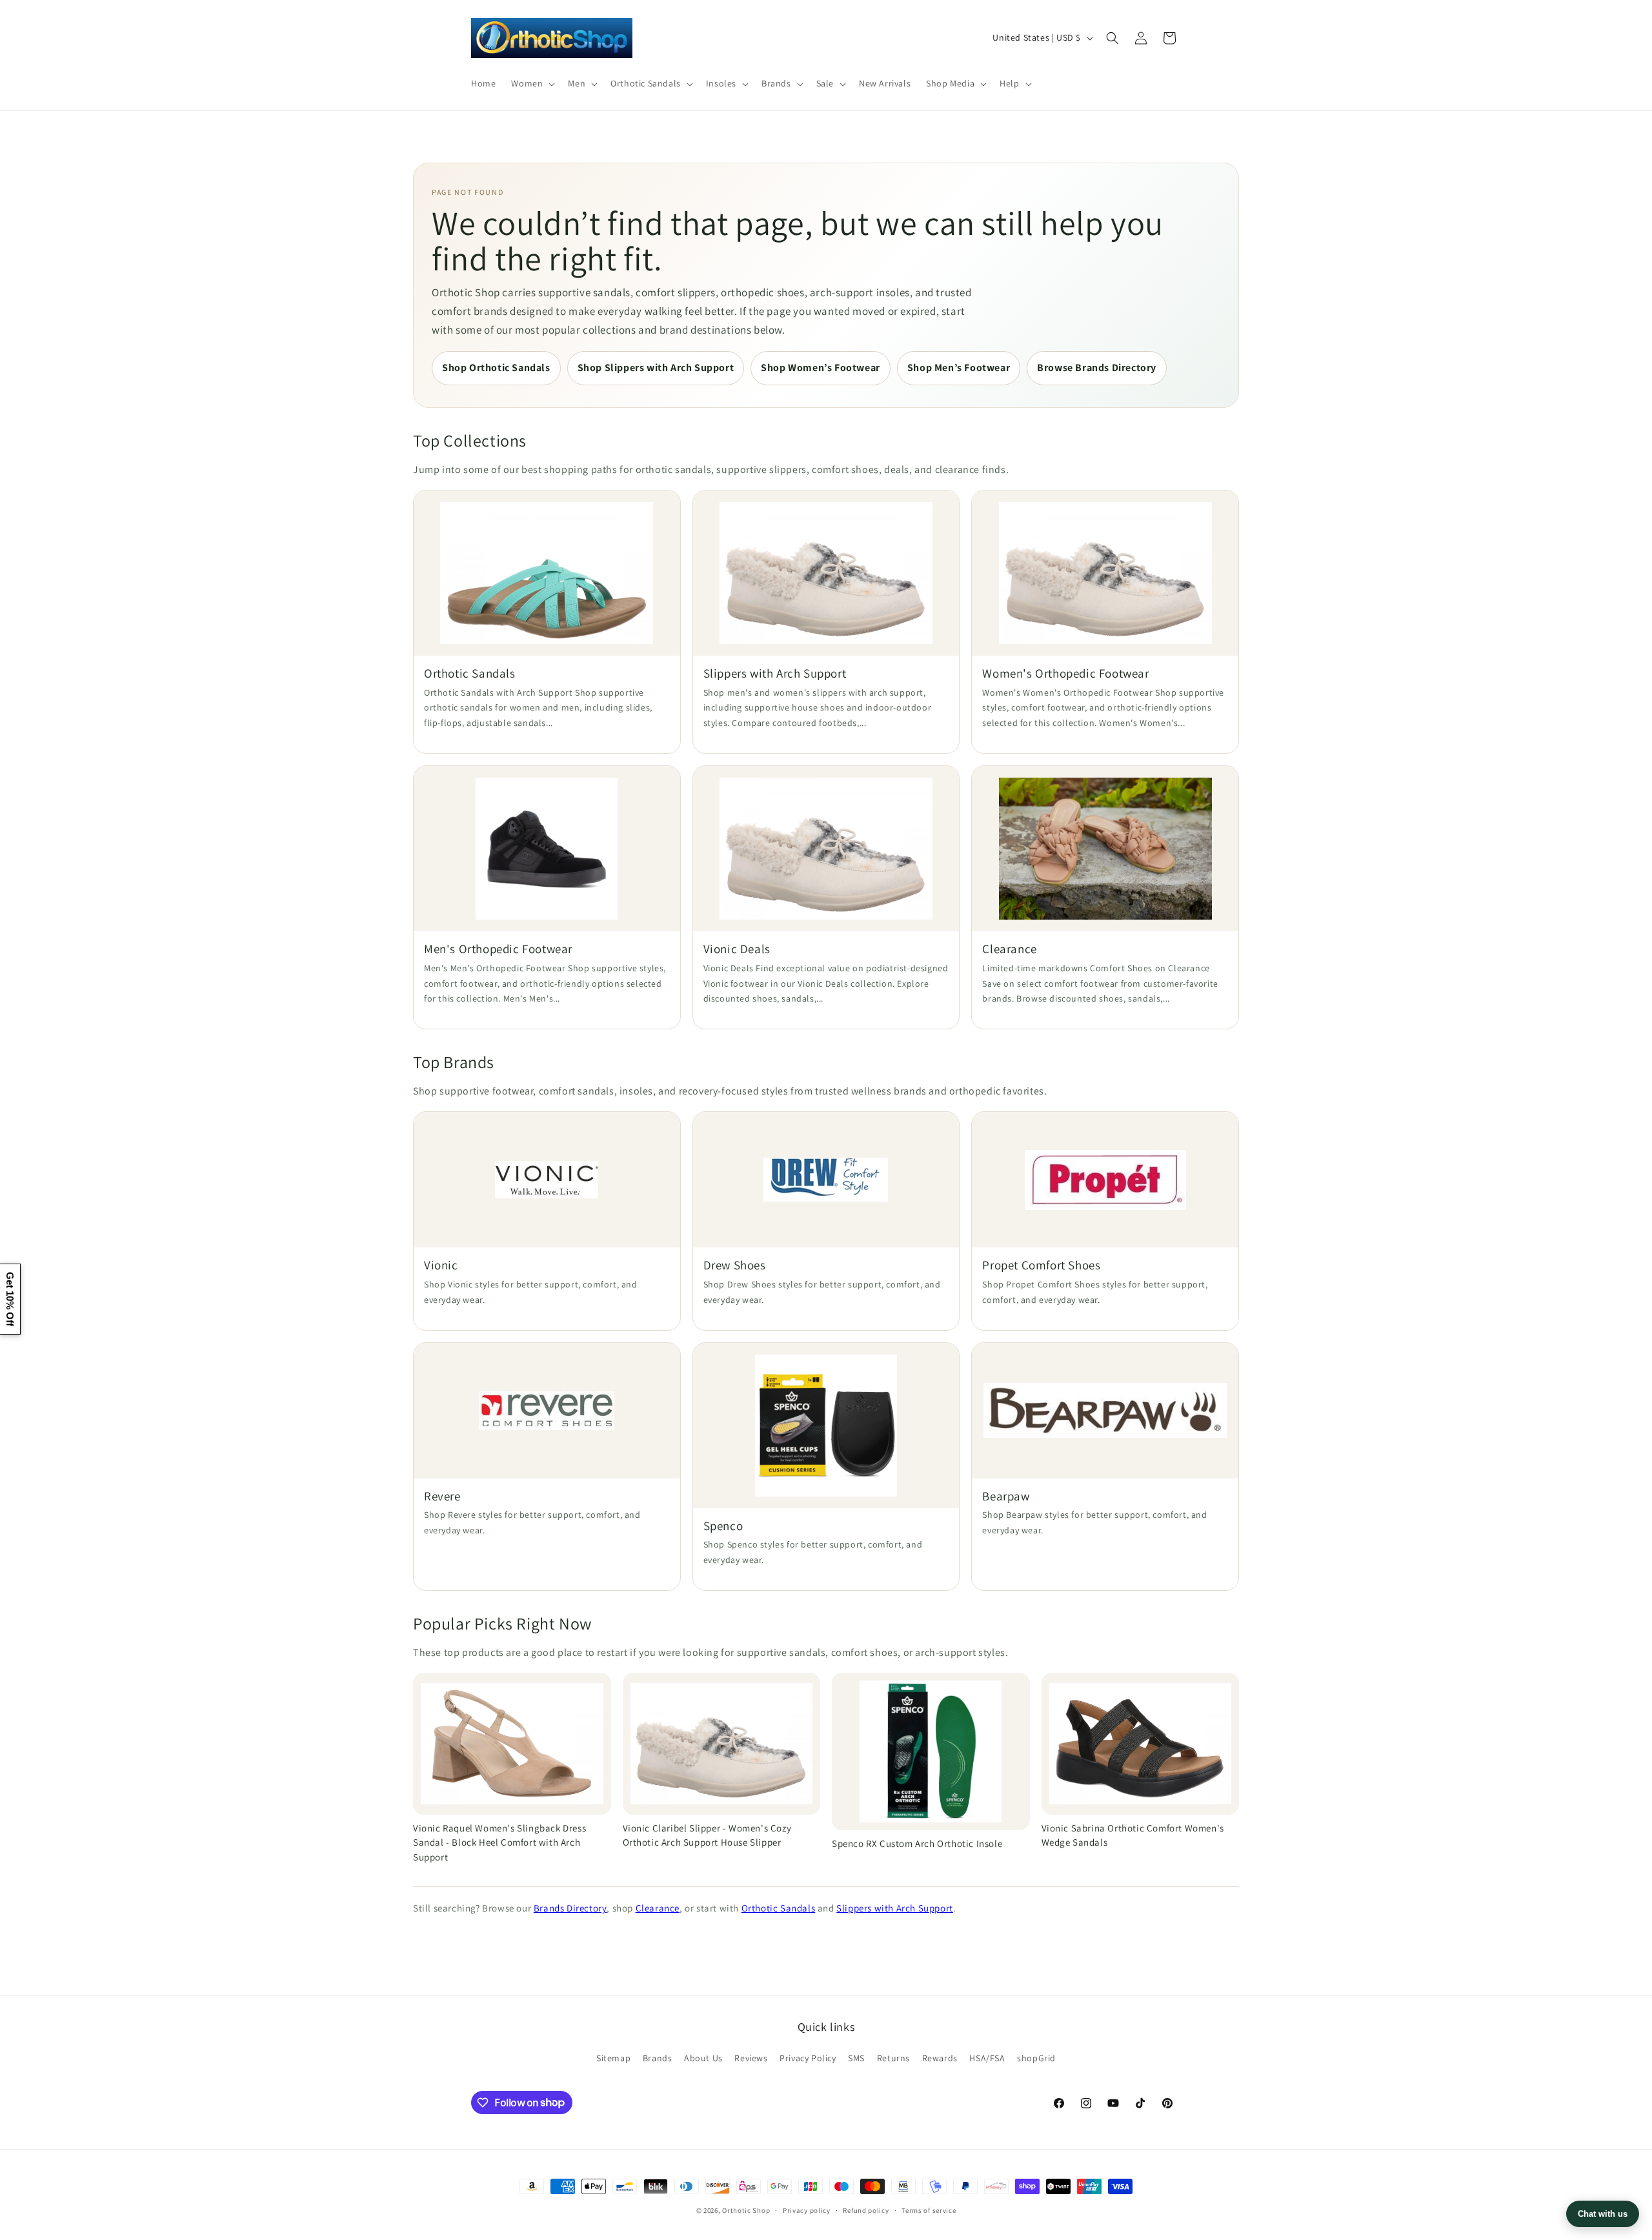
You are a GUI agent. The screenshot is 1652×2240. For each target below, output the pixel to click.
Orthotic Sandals (779, 1908)
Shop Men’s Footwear (959, 368)
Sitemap (613, 2058)
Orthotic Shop (746, 2210)
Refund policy (866, 2210)
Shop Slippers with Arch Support (656, 368)
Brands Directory (570, 1908)
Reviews (751, 2058)
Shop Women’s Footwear (821, 368)
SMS (856, 2058)
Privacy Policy (808, 2058)
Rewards (940, 2058)
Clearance (658, 1908)
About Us (703, 2058)
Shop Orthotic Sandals (496, 368)
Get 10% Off (10, 1299)
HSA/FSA (987, 2058)
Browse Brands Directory (1097, 368)
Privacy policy (807, 2210)
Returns (893, 2058)
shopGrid (1036, 2058)
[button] (532, 83)
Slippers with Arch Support (895, 1908)
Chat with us (1603, 2214)
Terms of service (929, 2210)
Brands (658, 2058)
